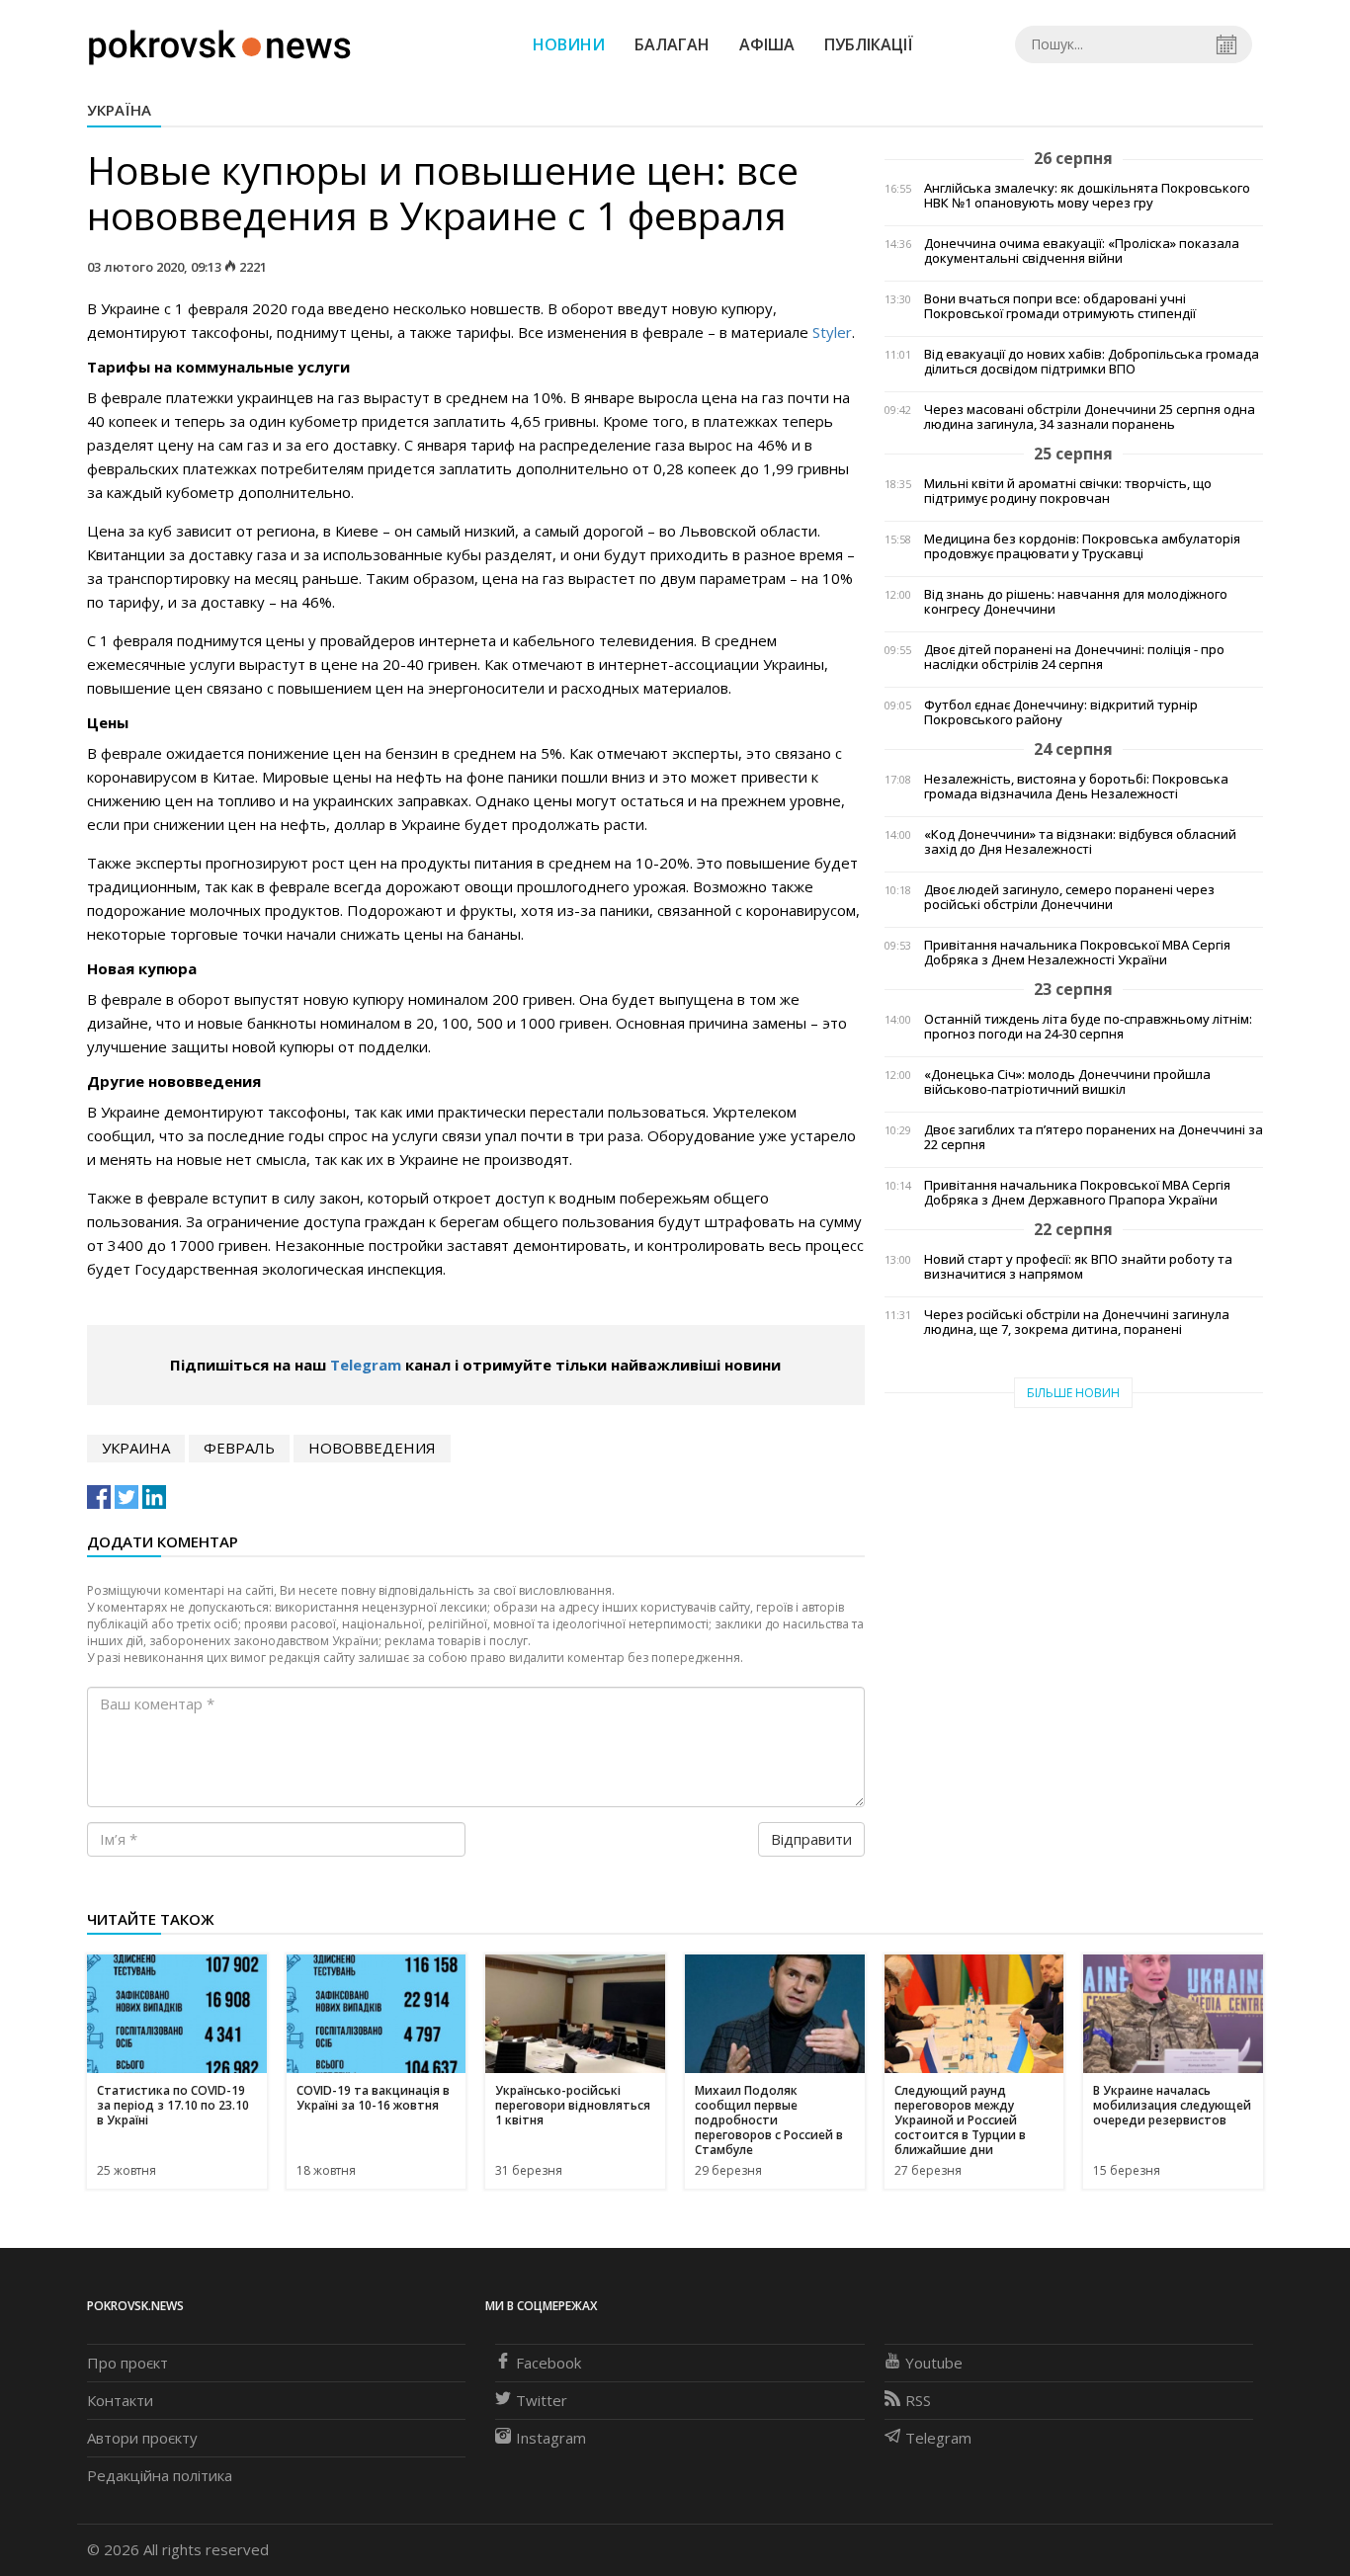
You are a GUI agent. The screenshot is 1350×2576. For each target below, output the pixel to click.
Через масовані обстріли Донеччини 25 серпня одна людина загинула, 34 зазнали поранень (1090, 417)
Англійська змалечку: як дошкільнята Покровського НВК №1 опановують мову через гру (1087, 196)
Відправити (811, 1839)
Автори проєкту (142, 2438)
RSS (918, 2400)
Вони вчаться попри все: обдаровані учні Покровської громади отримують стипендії (1060, 306)
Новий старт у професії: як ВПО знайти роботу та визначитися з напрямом (1078, 1267)
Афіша (767, 44)
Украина (136, 1448)
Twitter (542, 2400)
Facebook (548, 2363)
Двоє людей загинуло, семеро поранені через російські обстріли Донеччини (1069, 897)
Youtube (934, 2363)
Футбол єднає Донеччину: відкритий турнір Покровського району (1061, 712)
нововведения (372, 1448)
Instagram (551, 2438)
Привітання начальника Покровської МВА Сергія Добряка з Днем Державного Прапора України (1077, 1193)
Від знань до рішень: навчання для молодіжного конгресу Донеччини (1076, 602)
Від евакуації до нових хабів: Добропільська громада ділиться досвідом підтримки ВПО (1092, 362)
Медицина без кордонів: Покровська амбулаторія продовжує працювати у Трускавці (1082, 546)
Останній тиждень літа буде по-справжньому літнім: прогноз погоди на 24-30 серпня (1088, 1027)
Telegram (366, 1365)
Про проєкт (127, 2363)
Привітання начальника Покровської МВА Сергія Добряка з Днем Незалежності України (1077, 953)
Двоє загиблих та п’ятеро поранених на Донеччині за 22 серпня (1094, 1137)
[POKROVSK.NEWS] (220, 42)
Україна (119, 110)
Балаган (672, 44)
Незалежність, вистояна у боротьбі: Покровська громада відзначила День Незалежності (1076, 787)
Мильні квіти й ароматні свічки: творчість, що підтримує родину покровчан (1068, 491)
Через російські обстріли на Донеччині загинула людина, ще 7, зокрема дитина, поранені (1077, 1322)
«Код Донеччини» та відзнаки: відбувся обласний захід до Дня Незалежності (1080, 842)
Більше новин (1073, 1393)
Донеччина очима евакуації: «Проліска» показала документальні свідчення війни (1082, 251)
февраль (239, 1448)
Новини (569, 44)
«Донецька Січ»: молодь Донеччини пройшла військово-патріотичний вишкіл (1067, 1082)
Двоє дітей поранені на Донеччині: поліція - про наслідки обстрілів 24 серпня (1074, 657)
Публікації (869, 44)
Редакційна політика (160, 2475)
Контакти (120, 2400)
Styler (832, 332)
